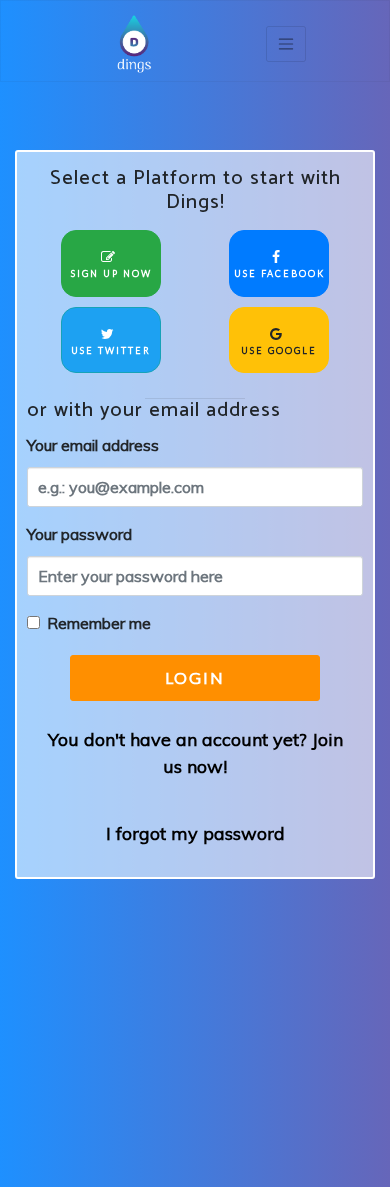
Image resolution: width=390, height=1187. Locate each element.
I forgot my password (195, 833)
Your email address (93, 445)
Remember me (99, 623)
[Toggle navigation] (286, 44)
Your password (79, 534)
